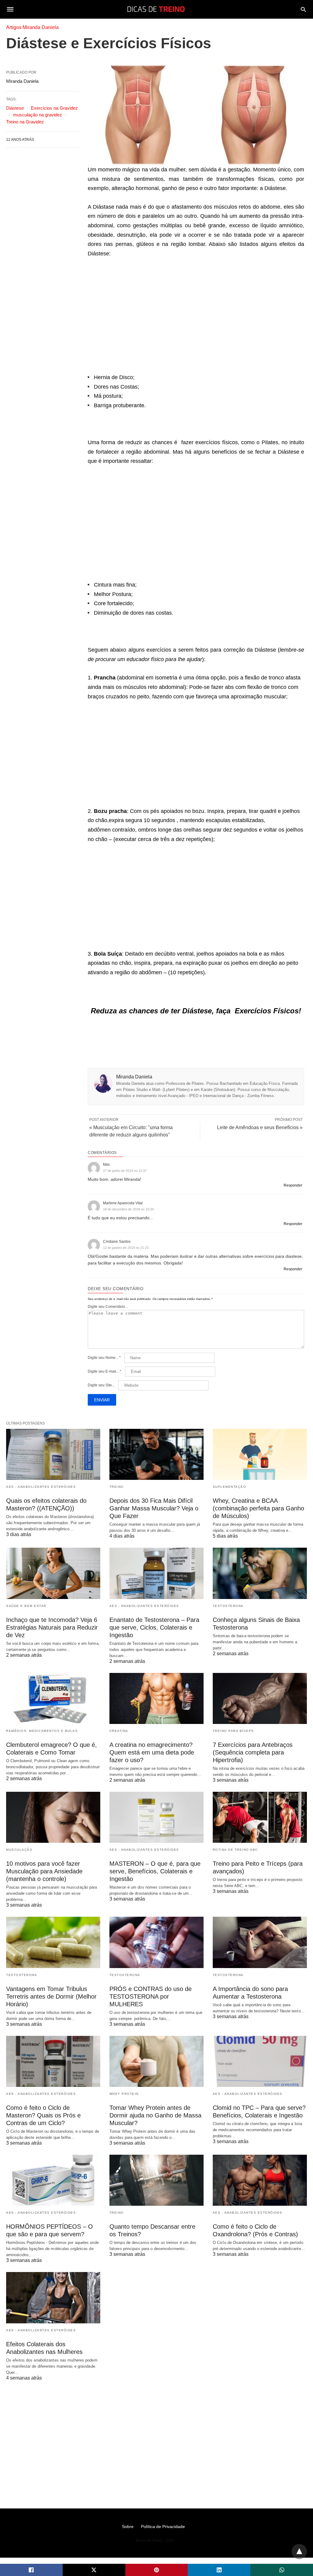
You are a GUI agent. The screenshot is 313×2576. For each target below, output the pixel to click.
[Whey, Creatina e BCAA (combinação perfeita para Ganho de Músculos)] (260, 1454)
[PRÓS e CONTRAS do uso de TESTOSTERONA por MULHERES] (156, 1942)
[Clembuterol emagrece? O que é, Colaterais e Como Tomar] (53, 1698)
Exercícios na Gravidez (54, 108)
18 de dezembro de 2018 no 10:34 (128, 1209)
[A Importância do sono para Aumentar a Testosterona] (260, 1942)
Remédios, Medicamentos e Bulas (42, 1731)
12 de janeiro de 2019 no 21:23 (126, 1248)
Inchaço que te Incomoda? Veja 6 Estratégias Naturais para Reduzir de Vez (52, 1627)
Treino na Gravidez (25, 122)
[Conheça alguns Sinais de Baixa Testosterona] (260, 1573)
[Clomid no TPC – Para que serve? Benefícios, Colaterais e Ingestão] (260, 2061)
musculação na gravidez (38, 115)
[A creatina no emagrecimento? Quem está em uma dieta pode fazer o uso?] (156, 1698)
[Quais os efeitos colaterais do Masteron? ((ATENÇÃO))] (53, 1454)
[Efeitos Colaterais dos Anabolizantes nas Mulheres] (53, 2298)
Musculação (19, 1850)
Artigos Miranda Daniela (32, 27)
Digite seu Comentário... (108, 1307)
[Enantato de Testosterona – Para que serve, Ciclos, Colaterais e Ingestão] (156, 1573)
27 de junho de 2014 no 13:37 (125, 1171)
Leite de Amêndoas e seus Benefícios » (260, 1127)
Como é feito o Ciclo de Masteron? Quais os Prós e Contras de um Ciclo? (43, 2115)
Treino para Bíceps (233, 1731)
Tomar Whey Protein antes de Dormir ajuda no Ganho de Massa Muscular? (155, 2115)
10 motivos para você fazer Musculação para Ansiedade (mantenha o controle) (44, 1871)
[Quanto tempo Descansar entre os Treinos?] (156, 2180)
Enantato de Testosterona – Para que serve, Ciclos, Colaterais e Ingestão (154, 1627)
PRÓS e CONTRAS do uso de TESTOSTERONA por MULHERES (151, 1996)
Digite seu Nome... (104, 1358)
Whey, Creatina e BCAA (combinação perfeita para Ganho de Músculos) (258, 1508)
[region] (196, 316)
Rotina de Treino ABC (235, 1850)
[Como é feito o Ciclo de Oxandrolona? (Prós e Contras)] (260, 2180)
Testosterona (228, 1606)
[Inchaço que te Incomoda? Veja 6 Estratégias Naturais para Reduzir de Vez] (53, 1573)
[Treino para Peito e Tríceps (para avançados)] (260, 1817)
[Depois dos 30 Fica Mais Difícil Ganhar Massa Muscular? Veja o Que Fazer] (156, 1454)
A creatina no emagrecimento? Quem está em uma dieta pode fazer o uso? (152, 1752)
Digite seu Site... (101, 1385)
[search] (303, 9)
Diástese (15, 108)
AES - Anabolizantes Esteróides (41, 1487)
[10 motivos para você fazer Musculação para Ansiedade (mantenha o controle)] (53, 1817)
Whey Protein (124, 2094)
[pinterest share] (157, 2570)
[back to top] (299, 2552)
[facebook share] (31, 2570)
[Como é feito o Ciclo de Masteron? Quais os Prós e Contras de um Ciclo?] (53, 2061)
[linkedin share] (219, 2570)
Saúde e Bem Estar (26, 1606)
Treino (117, 1487)
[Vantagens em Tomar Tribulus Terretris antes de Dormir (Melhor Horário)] (53, 1942)
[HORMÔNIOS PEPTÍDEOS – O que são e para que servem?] (53, 2180)
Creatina (119, 1731)
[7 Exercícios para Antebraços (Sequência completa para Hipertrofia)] (260, 1698)
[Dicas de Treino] (156, 9)
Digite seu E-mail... (105, 1371)
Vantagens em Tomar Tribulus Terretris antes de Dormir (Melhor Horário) (51, 1996)
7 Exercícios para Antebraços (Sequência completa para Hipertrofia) (253, 1752)
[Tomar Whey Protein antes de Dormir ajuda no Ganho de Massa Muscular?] (156, 2061)
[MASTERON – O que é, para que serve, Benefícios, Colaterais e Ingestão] (156, 1817)
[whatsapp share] (282, 2570)
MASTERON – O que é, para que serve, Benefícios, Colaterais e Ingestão (155, 1871)
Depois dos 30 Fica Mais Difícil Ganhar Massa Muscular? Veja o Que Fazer (154, 1508)
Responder (293, 1185)
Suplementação (230, 1487)
